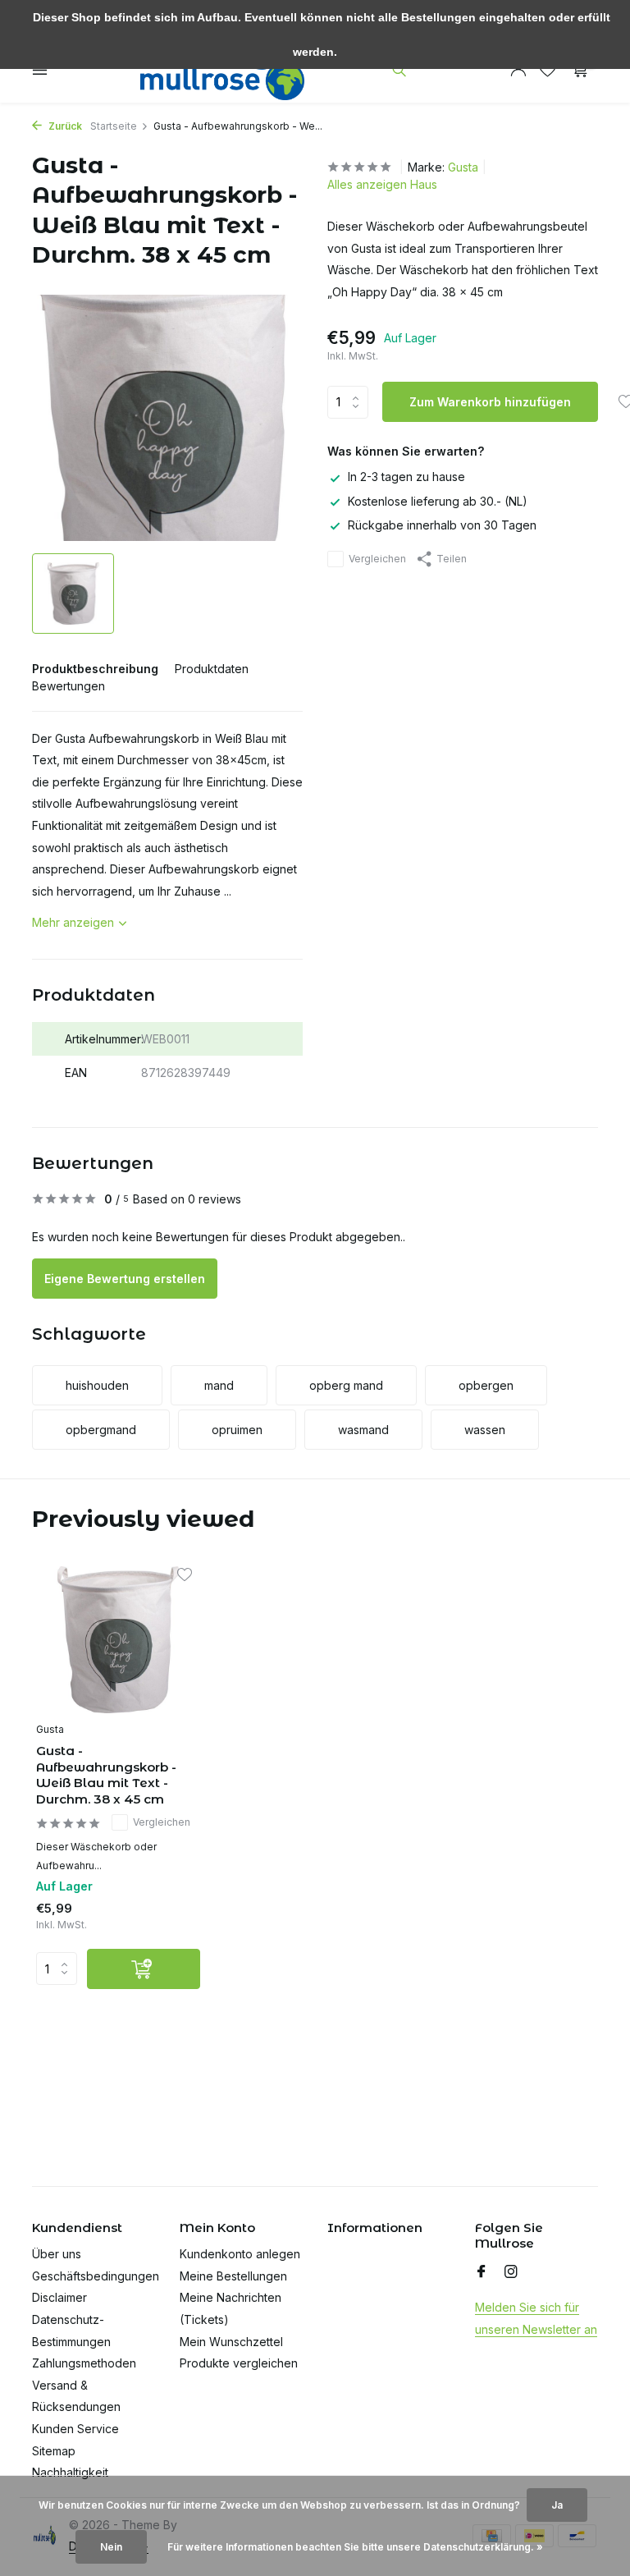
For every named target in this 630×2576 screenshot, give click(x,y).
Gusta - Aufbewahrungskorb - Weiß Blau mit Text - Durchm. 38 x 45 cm (106, 1775)
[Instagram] (511, 2272)
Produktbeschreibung (95, 669)
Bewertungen (68, 686)
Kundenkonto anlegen (240, 2254)
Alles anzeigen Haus (382, 184)
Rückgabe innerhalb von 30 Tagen (442, 525)
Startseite (114, 126)
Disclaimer (59, 2297)
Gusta (463, 167)
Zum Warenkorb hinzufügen (490, 402)
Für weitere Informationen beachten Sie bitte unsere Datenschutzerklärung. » (355, 2547)
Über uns (57, 2254)
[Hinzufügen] (144, 1969)
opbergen (486, 1385)
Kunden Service (75, 2429)
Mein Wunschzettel (231, 2342)
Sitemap (54, 2451)
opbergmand (101, 1430)
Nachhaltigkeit (70, 2472)
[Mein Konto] (518, 70)
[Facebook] (482, 2272)
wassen (485, 1430)
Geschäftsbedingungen (96, 2276)
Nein (111, 2547)
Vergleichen (377, 559)
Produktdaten (212, 669)
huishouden (97, 1385)
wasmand (363, 1430)
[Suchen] (399, 70)
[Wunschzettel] (548, 70)
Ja (557, 2505)
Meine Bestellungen (233, 2276)
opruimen (237, 1430)
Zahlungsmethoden (84, 2363)
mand (219, 1385)
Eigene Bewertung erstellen (125, 1279)
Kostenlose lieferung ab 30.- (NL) (438, 501)
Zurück (64, 126)
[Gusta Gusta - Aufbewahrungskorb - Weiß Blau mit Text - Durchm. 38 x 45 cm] (118, 1640)
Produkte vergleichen (239, 2363)
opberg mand (346, 1385)
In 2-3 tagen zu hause (406, 477)
